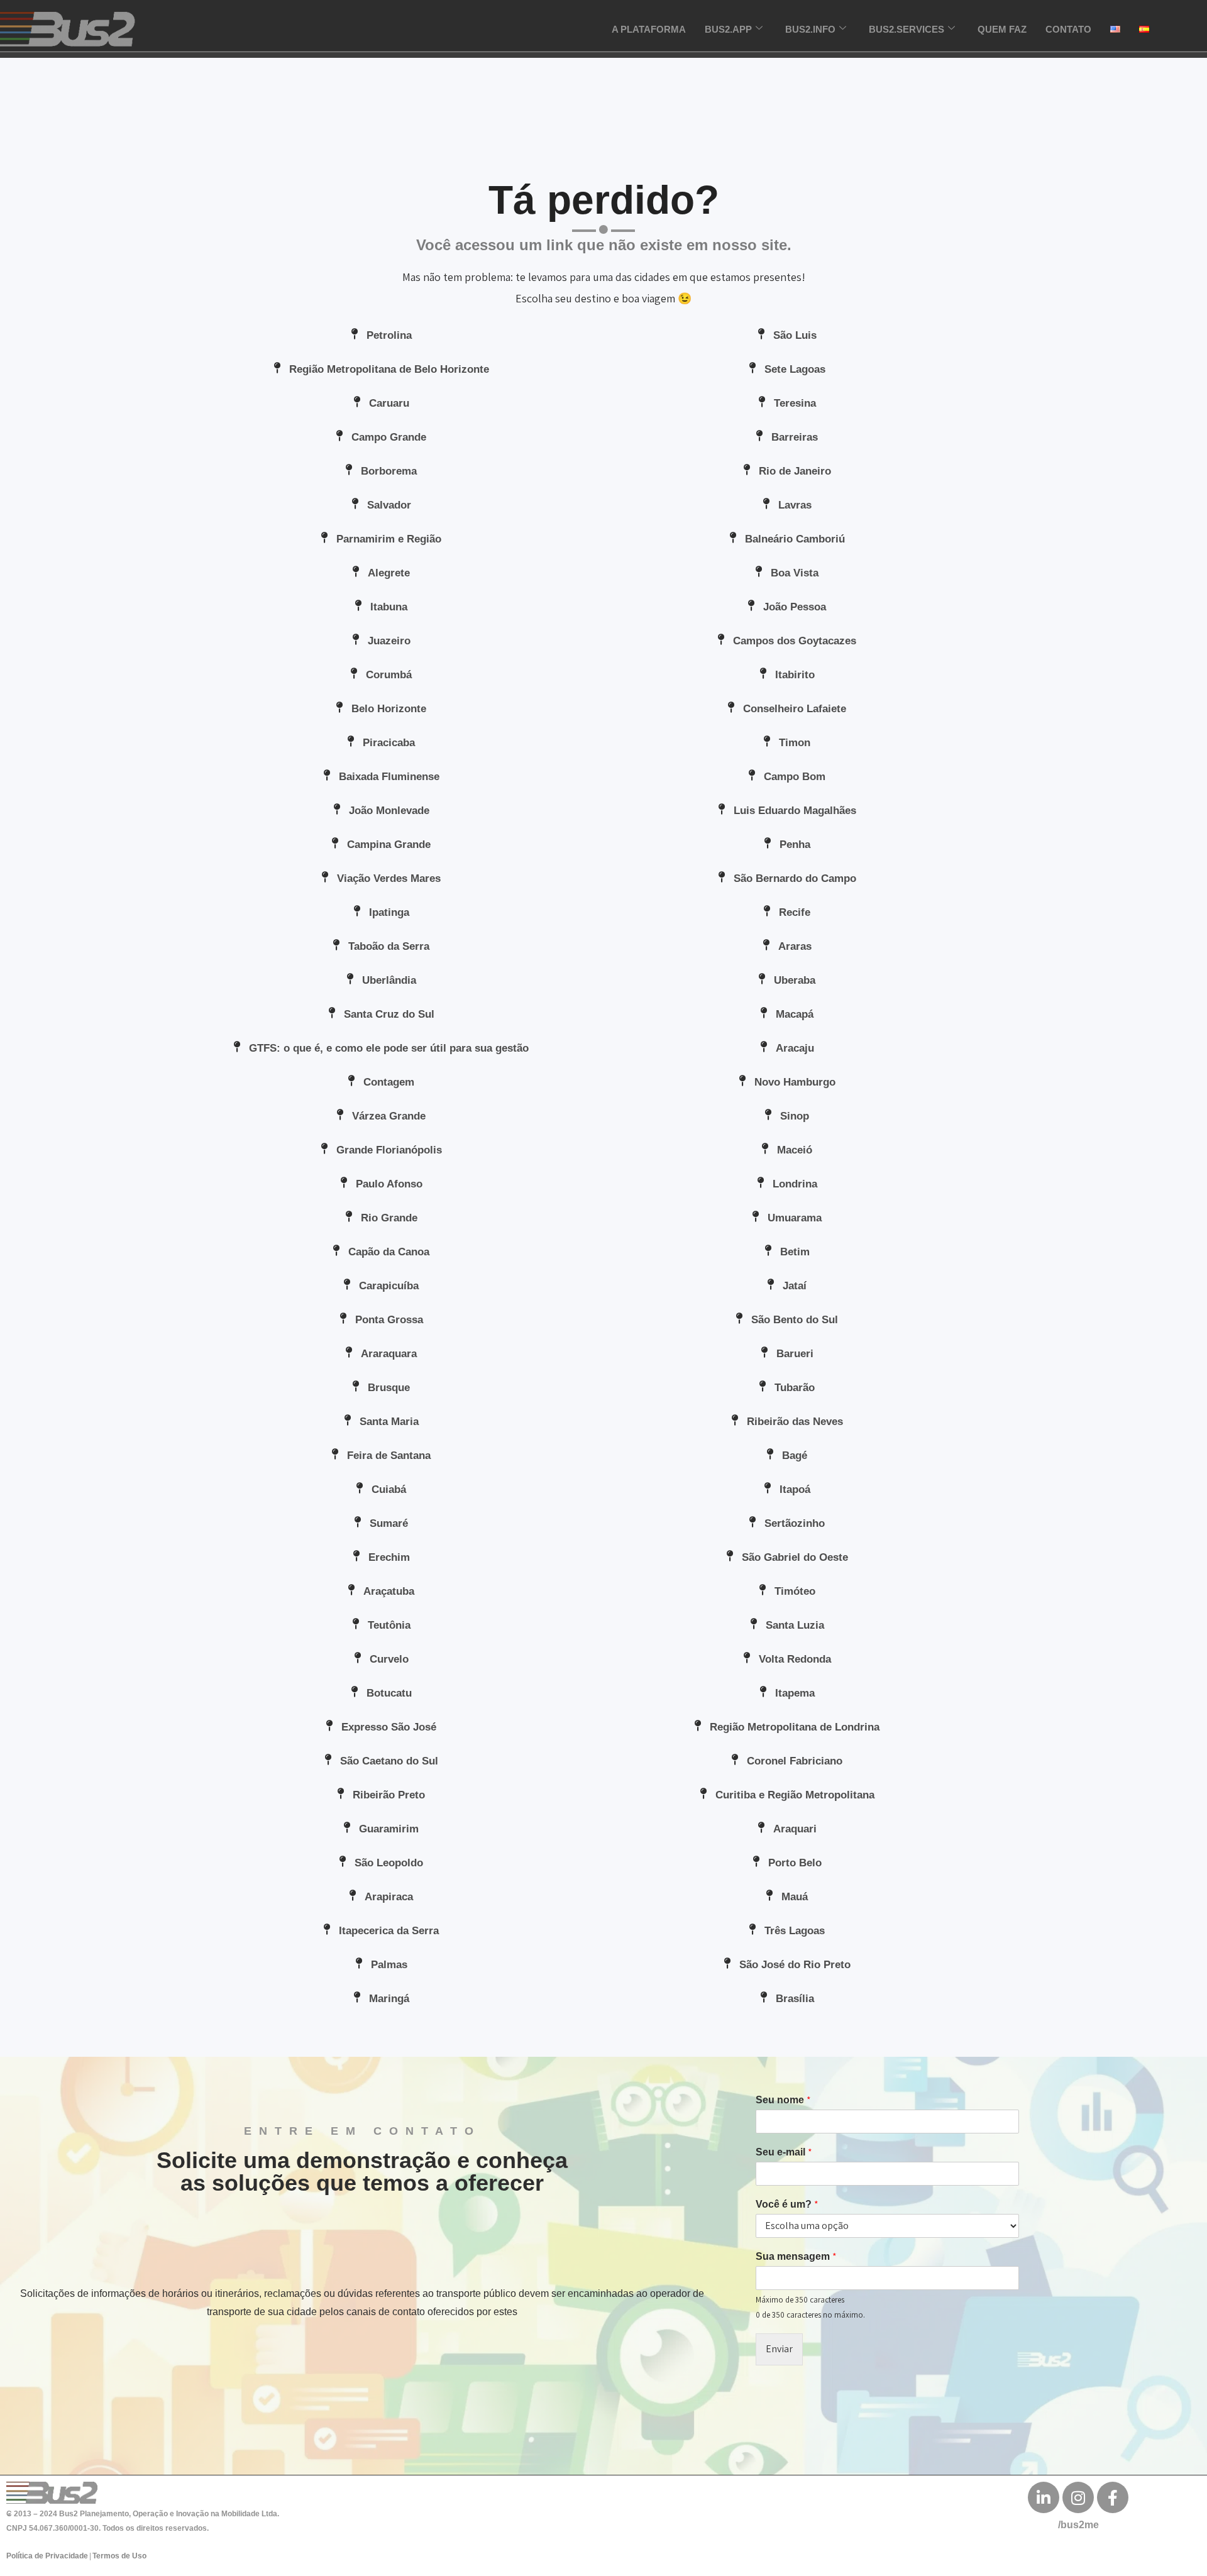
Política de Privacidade (47, 2556)
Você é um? (787, 2204)
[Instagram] (1078, 2497)
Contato (1068, 29)
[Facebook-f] (1113, 2497)
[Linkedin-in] (1044, 2497)
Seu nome (783, 2100)
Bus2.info (810, 29)
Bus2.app (728, 29)
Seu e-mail (784, 2152)
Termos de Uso (119, 2556)
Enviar (779, 2349)
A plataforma (649, 29)
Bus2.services (907, 29)
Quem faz (1002, 29)
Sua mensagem (796, 2257)
